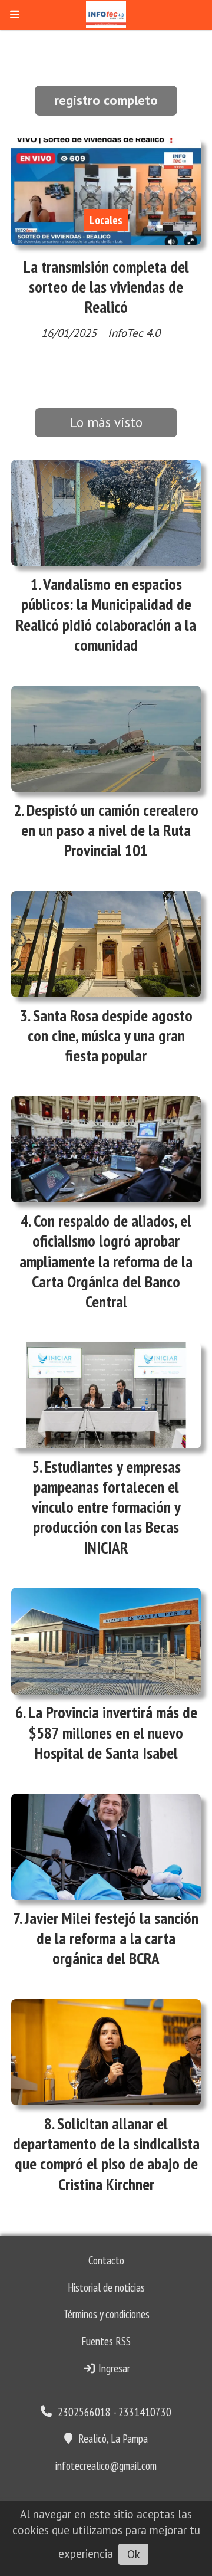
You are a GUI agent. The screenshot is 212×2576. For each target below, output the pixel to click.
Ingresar (113, 2368)
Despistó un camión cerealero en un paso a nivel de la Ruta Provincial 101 (110, 830)
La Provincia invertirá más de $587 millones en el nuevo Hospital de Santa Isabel (113, 1732)
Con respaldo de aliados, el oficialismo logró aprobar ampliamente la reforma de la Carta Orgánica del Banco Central (106, 1261)
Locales (106, 220)
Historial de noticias (106, 2287)
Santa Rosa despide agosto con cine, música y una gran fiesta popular (110, 1035)
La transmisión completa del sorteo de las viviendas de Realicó (106, 287)
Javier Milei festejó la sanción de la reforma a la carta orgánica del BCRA (112, 1938)
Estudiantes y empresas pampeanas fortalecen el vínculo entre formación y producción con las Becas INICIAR (106, 1507)
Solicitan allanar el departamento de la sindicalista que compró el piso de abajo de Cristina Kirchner (106, 2154)
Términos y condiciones (106, 2314)
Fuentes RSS (106, 2341)
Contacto (106, 2260)
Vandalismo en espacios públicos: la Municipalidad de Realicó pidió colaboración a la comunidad (106, 614)
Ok (134, 2554)
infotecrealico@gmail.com (106, 2466)
